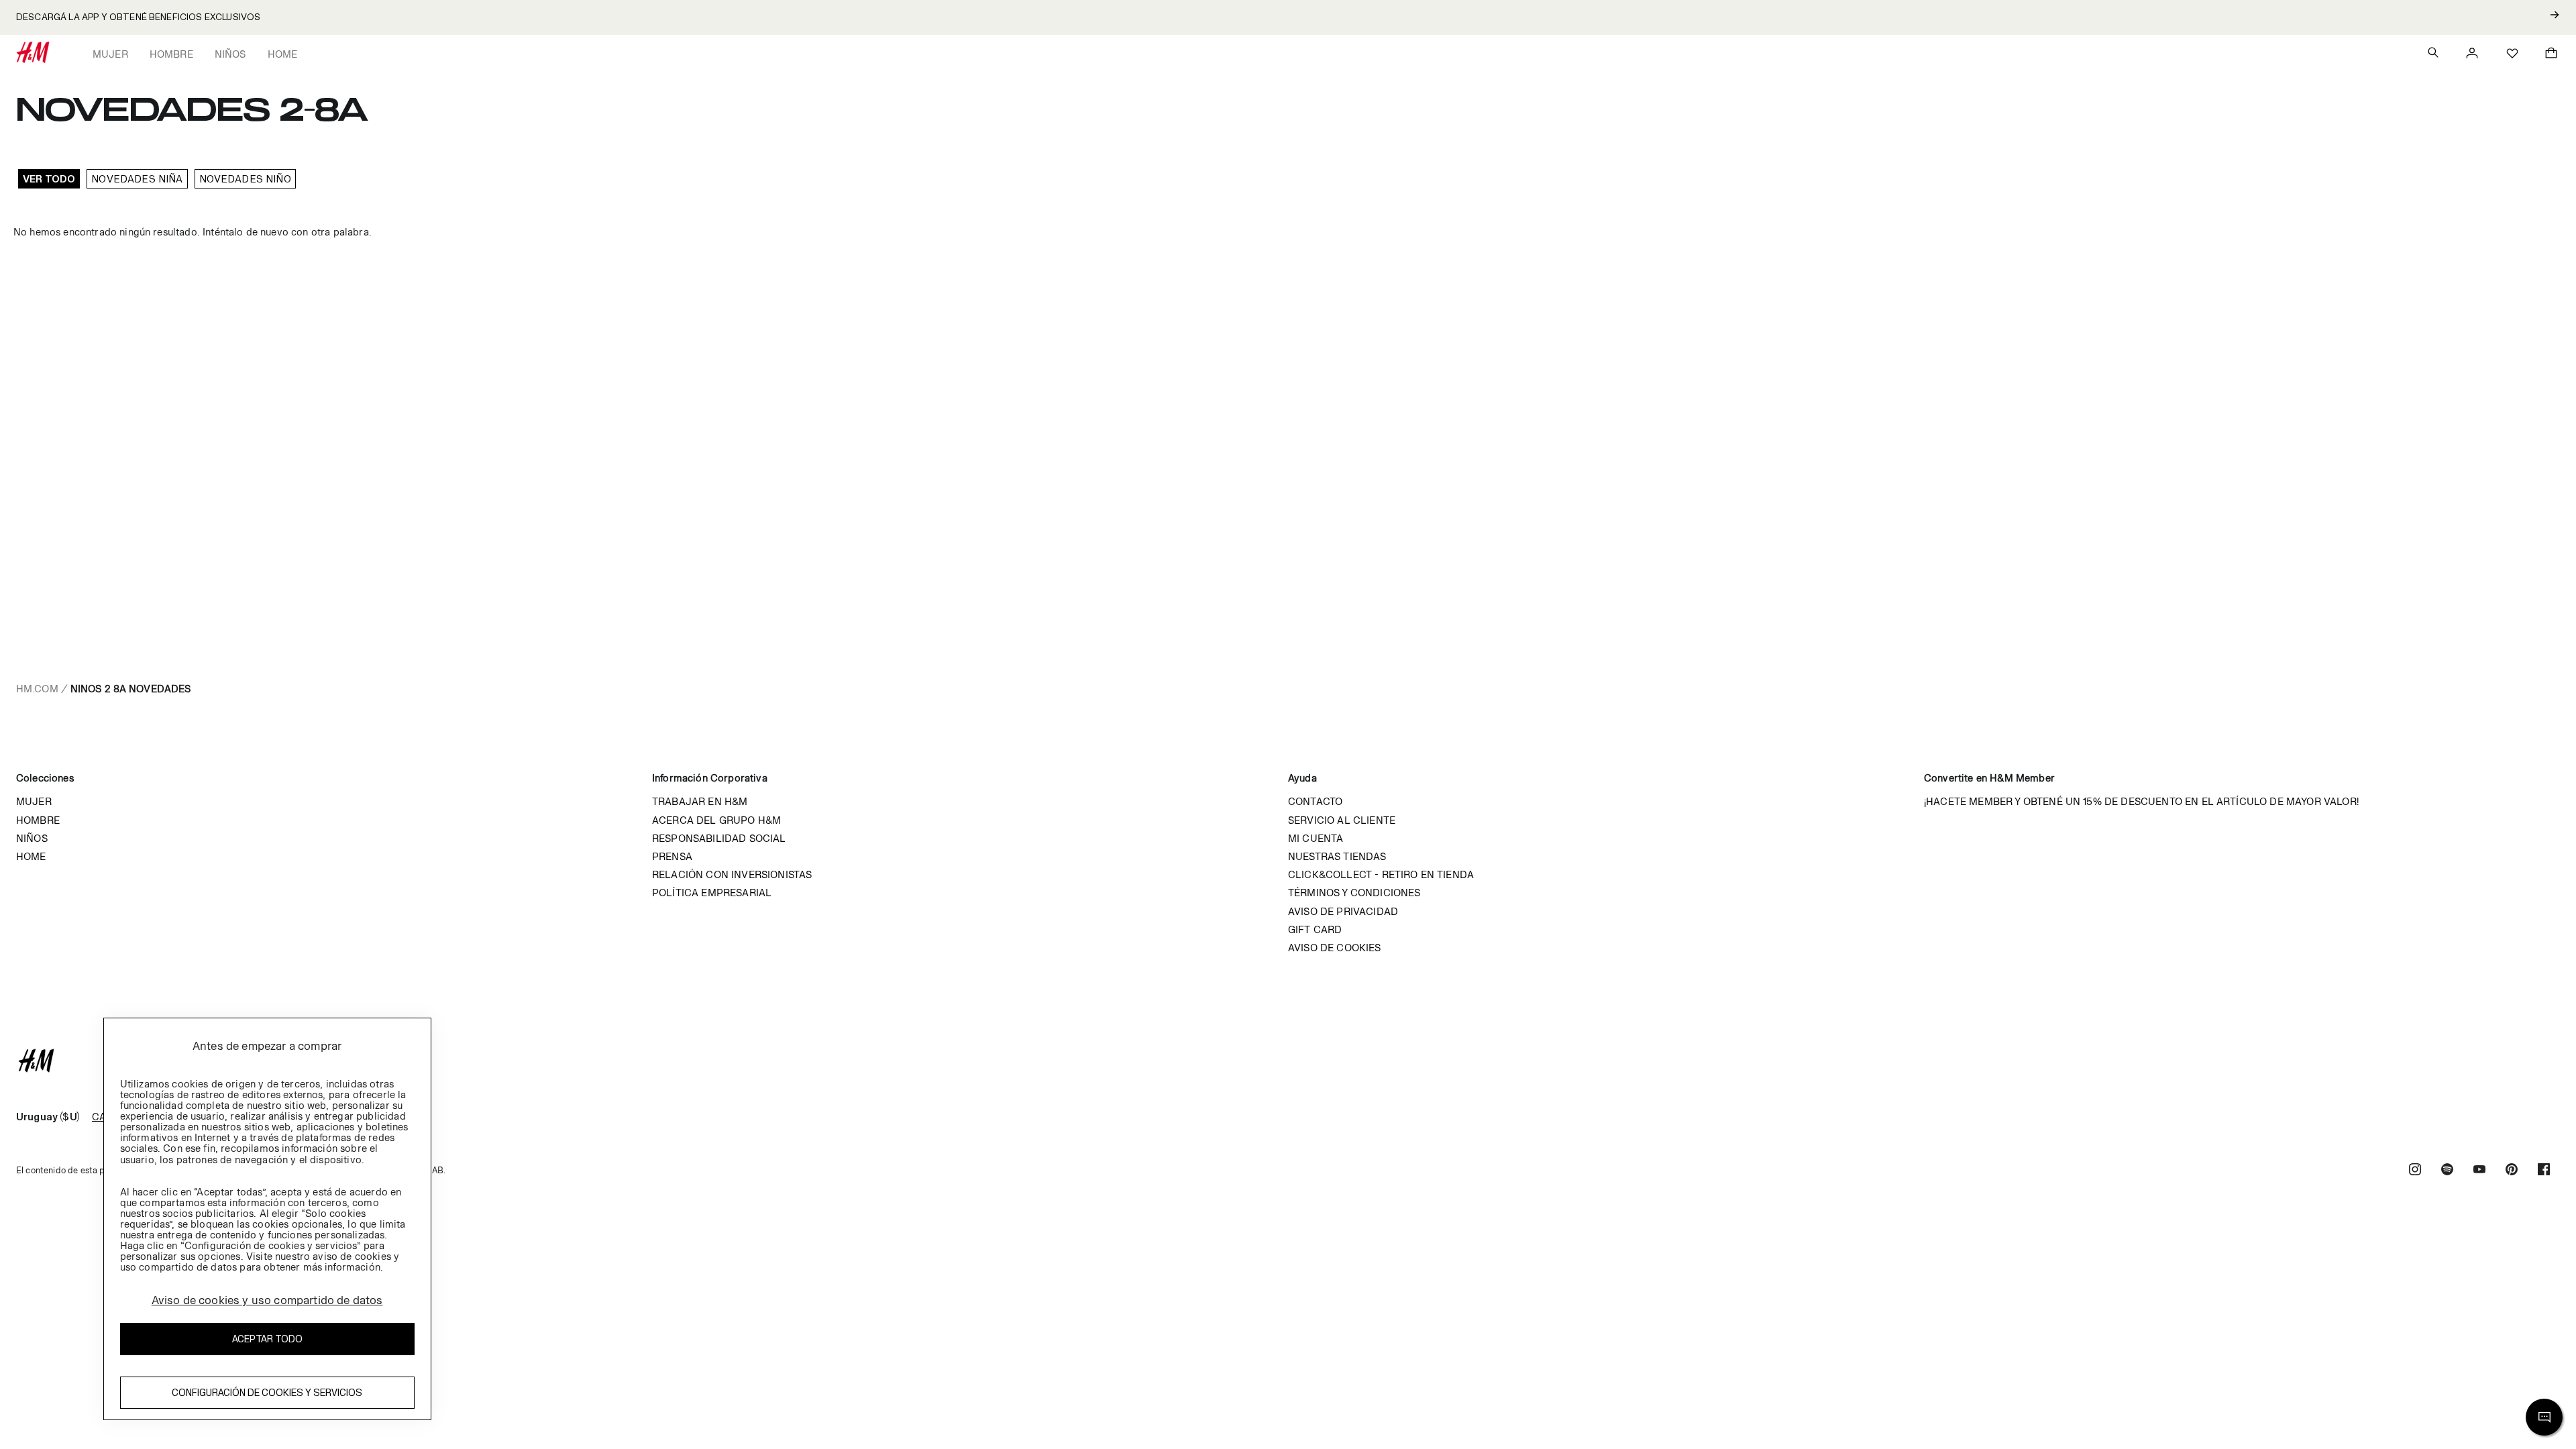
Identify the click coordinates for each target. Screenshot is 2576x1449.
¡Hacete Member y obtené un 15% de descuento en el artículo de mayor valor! (2141, 801)
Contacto (1315, 801)
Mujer (110, 54)
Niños (230, 54)
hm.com (37, 689)
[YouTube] (2479, 1171)
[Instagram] (2415, 1171)
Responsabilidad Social (719, 838)
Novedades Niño (245, 179)
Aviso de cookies (1335, 948)
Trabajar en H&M (700, 801)
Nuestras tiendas (1337, 856)
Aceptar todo (267, 1339)
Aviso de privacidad (1343, 911)
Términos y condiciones (1354, 893)
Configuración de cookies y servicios (267, 1392)
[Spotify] (2447, 1171)
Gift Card (1315, 929)
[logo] (1288, 1061)
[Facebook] (2544, 1171)
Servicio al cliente (1342, 820)
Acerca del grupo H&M (716, 820)
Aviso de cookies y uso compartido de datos (267, 1300)
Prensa (672, 856)
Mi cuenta (1316, 838)
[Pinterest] (2512, 1171)
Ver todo (49, 179)
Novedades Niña (137, 179)
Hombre (171, 54)
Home (283, 54)
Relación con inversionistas (732, 874)
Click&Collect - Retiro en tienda (1381, 874)
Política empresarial (712, 893)
